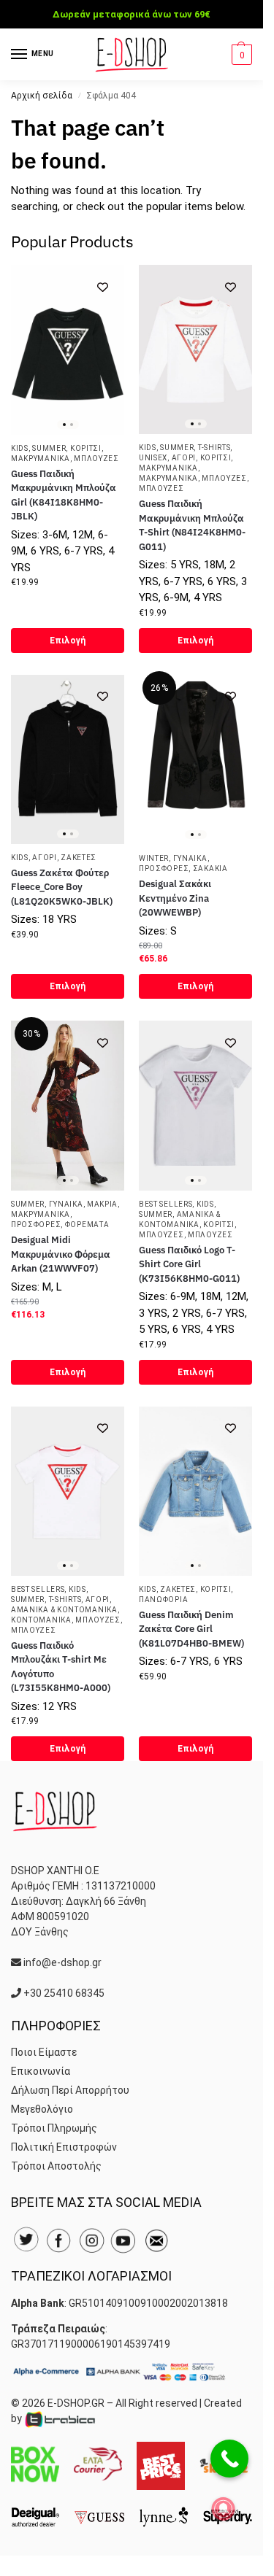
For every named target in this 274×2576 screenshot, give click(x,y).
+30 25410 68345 (64, 1993)
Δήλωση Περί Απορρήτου (70, 2090)
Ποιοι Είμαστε (44, 2052)
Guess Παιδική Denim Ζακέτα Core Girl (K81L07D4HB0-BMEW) (191, 1629)
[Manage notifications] (224, 2509)
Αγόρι (184, 458)
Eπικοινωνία (41, 2071)
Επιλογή (68, 641)
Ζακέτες (79, 858)
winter (154, 858)
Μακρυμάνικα (41, 459)
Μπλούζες (96, 459)
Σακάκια (210, 869)
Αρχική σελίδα (42, 96)
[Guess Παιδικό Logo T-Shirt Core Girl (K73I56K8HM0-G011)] (195, 1105)
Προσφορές (164, 869)
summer (49, 448)
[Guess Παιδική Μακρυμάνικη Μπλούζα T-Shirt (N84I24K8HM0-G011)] (195, 349)
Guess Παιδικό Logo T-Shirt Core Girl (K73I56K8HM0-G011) (189, 1264)
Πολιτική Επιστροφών (64, 2147)
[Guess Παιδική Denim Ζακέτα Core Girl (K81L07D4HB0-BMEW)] (195, 1491)
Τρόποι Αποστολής (56, 2166)
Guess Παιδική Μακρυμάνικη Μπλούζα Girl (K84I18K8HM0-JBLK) (64, 495)
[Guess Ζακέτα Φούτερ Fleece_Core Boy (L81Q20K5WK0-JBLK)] (68, 759)
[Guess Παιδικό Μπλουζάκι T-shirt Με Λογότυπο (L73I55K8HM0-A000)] (68, 1491)
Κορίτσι (86, 448)
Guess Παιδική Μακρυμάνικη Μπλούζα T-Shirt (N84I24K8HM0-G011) (192, 525)
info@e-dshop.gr (62, 1962)
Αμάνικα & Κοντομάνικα (64, 1610)
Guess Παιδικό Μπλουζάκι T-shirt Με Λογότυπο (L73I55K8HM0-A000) (61, 1667)
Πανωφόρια (163, 1600)
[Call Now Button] (229, 2459)
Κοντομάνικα (41, 1620)
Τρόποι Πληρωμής (54, 2128)
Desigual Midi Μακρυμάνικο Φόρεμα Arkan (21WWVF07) (61, 1254)
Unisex (153, 458)
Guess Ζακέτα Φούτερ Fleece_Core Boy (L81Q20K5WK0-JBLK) (62, 887)
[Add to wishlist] (103, 287)
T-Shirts (214, 448)
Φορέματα (87, 1225)
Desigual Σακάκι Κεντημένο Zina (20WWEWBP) (175, 898)
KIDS (20, 448)
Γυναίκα (190, 858)
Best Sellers (165, 1204)
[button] (240, 55)
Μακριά (102, 1204)
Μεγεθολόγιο (42, 2109)
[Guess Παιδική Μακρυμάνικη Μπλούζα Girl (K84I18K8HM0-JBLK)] (68, 350)
